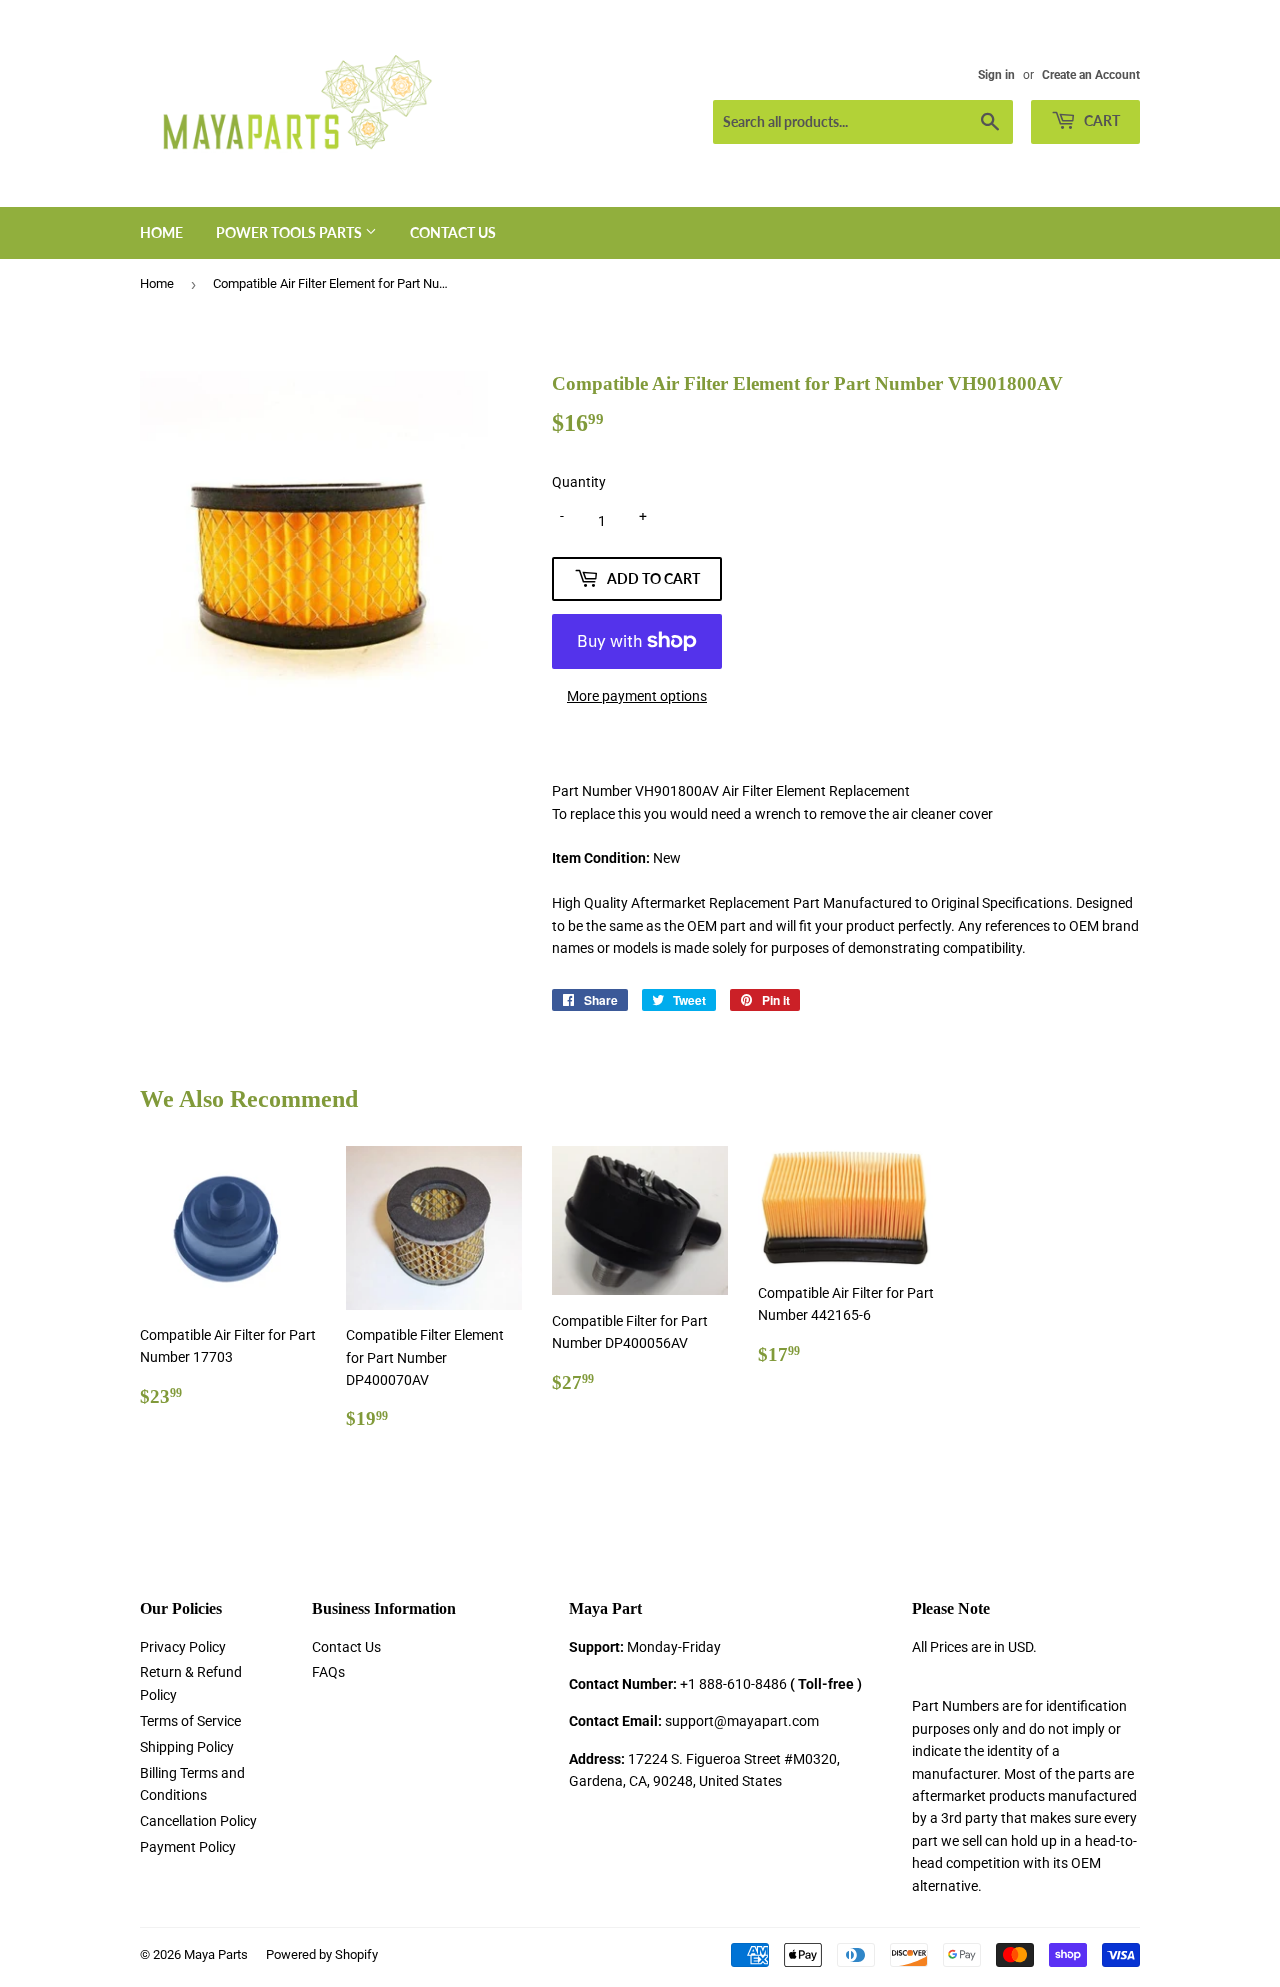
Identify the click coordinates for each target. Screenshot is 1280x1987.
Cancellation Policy (198, 1821)
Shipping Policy (187, 1747)
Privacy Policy (183, 1647)
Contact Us (453, 232)
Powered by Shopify (322, 1954)
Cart (1100, 120)
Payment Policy (188, 1847)
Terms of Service (190, 1721)
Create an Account (1091, 75)
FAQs (328, 1672)
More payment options (637, 696)
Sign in (996, 75)
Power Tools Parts (290, 232)
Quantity (579, 482)
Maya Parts (216, 1954)
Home (161, 232)
